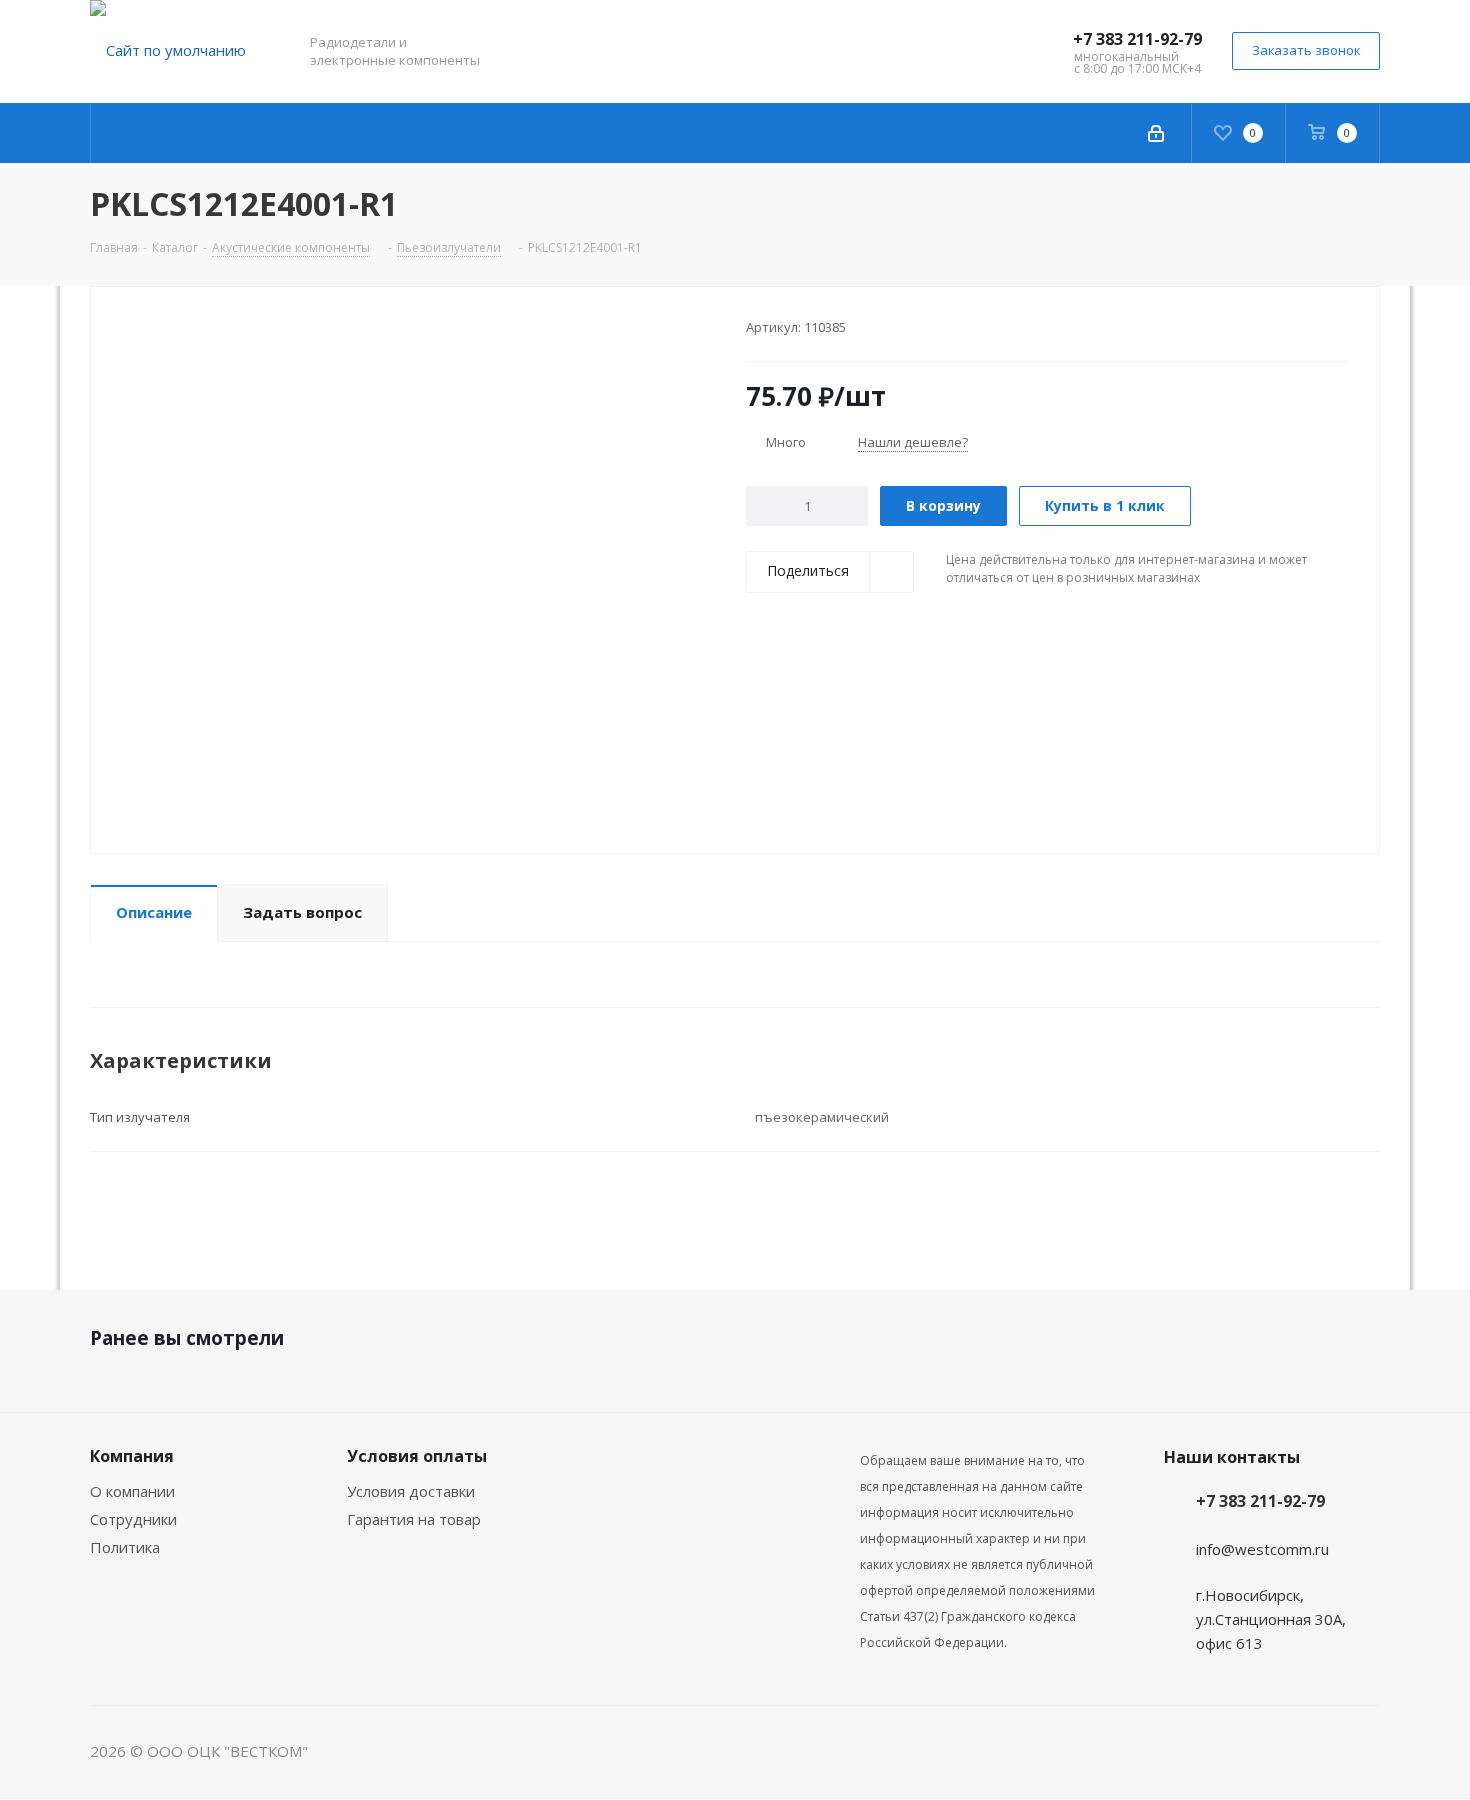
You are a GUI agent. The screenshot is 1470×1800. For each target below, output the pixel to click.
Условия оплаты (417, 1456)
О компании (132, 1491)
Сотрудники (133, 1519)
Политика (125, 1547)
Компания (132, 1456)
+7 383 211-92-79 (1137, 39)
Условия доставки (411, 1491)
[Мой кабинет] (1156, 133)
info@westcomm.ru (1262, 1549)
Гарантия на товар (414, 1519)
